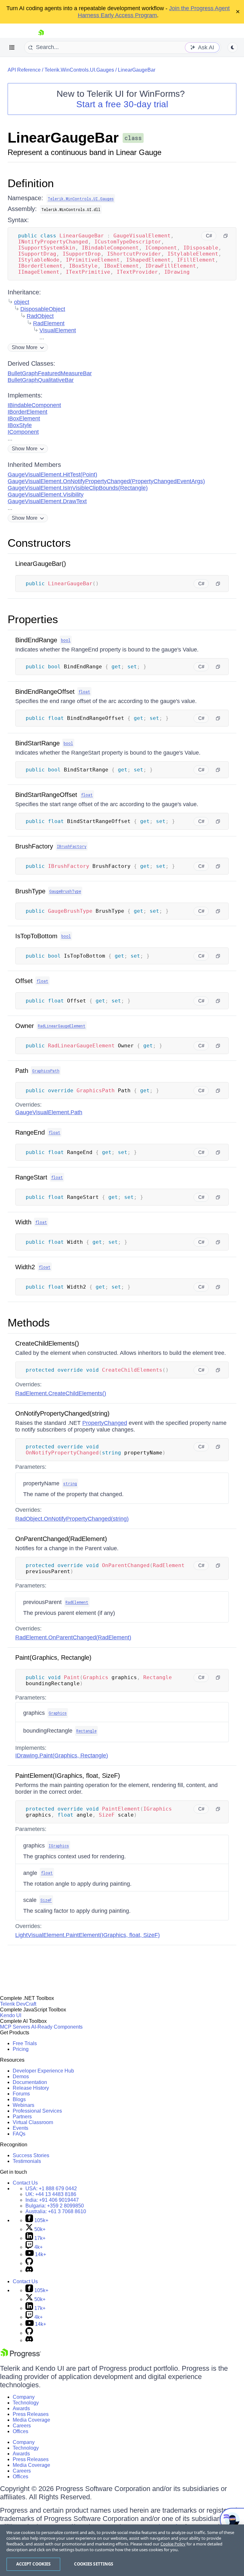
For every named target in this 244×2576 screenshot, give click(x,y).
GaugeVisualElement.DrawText (47, 501)
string (70, 1483)
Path (22, 1071)
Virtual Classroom (33, 2122)
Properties (33, 619)
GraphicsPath (46, 1071)
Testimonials (27, 2161)
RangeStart (31, 1177)
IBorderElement (27, 412)
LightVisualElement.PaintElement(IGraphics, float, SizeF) (88, 1935)
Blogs (19, 2099)
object (22, 302)
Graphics (58, 1713)
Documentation (30, 2082)
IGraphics (59, 1846)
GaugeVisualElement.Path (49, 1112)
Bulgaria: (55, 2206)
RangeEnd (30, 1132)
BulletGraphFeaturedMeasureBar (50, 373)
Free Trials (25, 2043)
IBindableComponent (34, 405)
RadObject (40, 316)
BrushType (30, 891)
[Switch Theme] (233, 47)
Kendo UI (11, 2015)
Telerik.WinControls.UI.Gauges (79, 70)
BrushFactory (34, 846)
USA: (51, 2189)
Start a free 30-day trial (122, 104)
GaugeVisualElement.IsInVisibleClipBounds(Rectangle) (78, 488)
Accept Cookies (34, 2564)
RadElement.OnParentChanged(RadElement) (73, 1637)
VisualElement (58, 330)
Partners (22, 2117)
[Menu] (12, 47)
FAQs (19, 2134)
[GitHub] (29, 2263)
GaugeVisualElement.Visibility (46, 495)
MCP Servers (15, 2027)
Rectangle (86, 1731)
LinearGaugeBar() (41, 564)
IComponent (23, 432)
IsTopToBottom (36, 936)
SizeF (46, 1900)
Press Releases (31, 2414)
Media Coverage (31, 2420)
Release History (31, 2088)
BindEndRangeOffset (45, 692)
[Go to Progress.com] (21, 2356)
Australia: (56, 2211)
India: (52, 2200)
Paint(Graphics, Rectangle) (53, 1658)
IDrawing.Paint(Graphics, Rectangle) (62, 1756)
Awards (21, 2408)
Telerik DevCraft (18, 2004)
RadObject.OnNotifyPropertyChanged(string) (72, 1519)
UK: (51, 2194)
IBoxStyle (20, 425)
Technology (26, 2403)
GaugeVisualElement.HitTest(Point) (52, 475)
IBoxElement (24, 419)
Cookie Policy (173, 2544)
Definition (31, 183)
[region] (122, 2550)
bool (66, 640)
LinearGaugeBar (137, 70)
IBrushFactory (72, 846)
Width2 (25, 1267)
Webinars (24, 2105)
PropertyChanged (105, 1423)
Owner (25, 1026)
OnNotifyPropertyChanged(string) (62, 1413)
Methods (29, 1323)
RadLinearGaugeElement (62, 1026)
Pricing (21, 2049)
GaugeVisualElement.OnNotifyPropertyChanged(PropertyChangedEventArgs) (106, 481)
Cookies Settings (94, 2564)
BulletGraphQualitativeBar (41, 380)
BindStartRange (37, 743)
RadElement (49, 323)
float (84, 692)
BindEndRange (36, 640)
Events (20, 2128)
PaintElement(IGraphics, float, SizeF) (68, 1776)
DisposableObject (43, 309)
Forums (21, 2094)
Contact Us (25, 2183)
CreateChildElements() (47, 1343)
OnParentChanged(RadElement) (61, 1539)
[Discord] (29, 2271)
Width (23, 1222)
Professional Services (37, 2111)
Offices (20, 2431)
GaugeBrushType (65, 891)
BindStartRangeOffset (46, 795)
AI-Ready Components (57, 2027)
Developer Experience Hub (43, 2071)
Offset (24, 981)
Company (24, 2397)
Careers (22, 2426)
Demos (21, 2076)
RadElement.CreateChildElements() (61, 1393)
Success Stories (31, 2155)
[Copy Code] (226, 236)
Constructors (39, 543)
